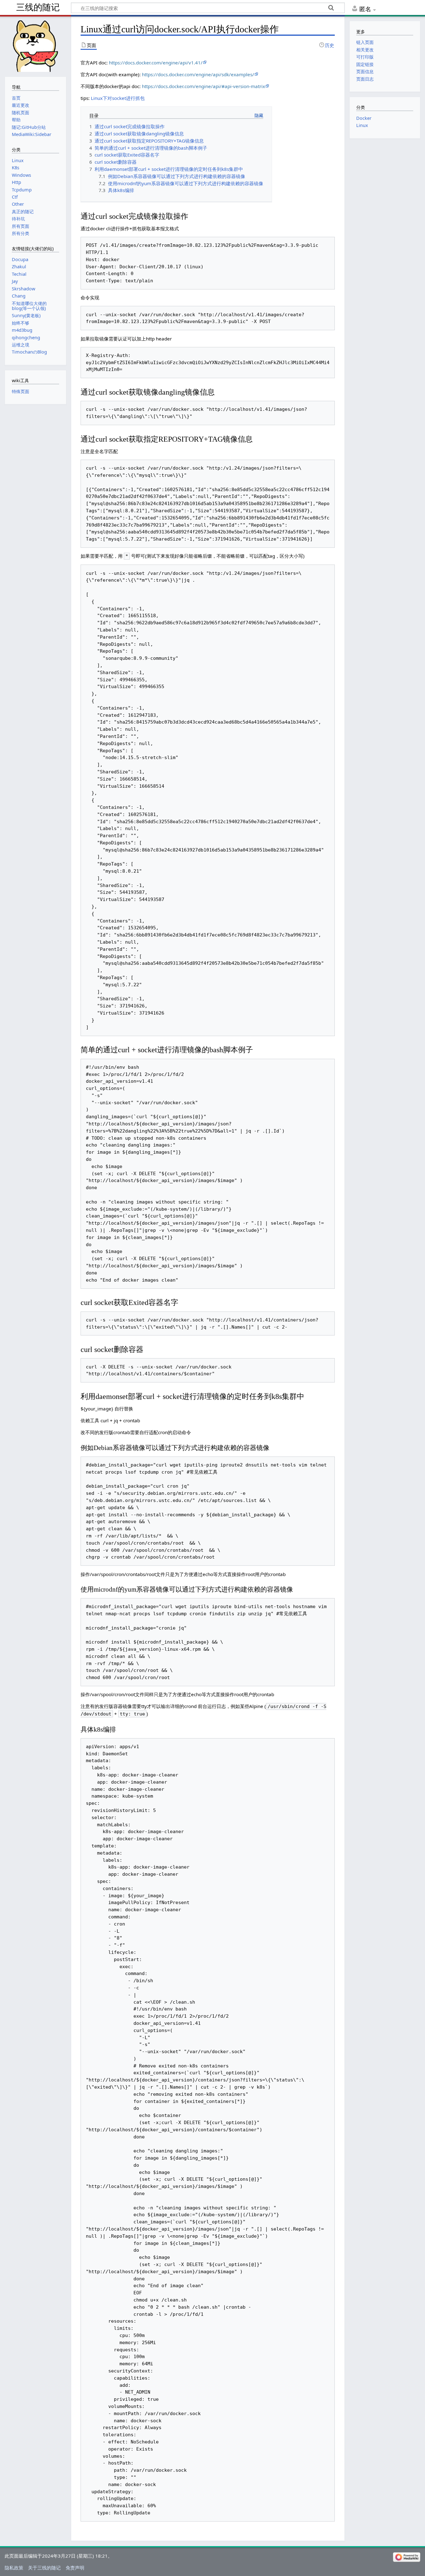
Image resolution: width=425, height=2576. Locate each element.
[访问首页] (35, 46)
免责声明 (75, 2568)
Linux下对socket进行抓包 (118, 98)
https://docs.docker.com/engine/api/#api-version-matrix (203, 86)
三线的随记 (38, 7)
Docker (364, 118)
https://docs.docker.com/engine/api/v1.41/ (156, 63)
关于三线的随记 (44, 2568)
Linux (362, 125)
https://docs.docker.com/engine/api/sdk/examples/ (198, 74)
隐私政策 (14, 2568)
